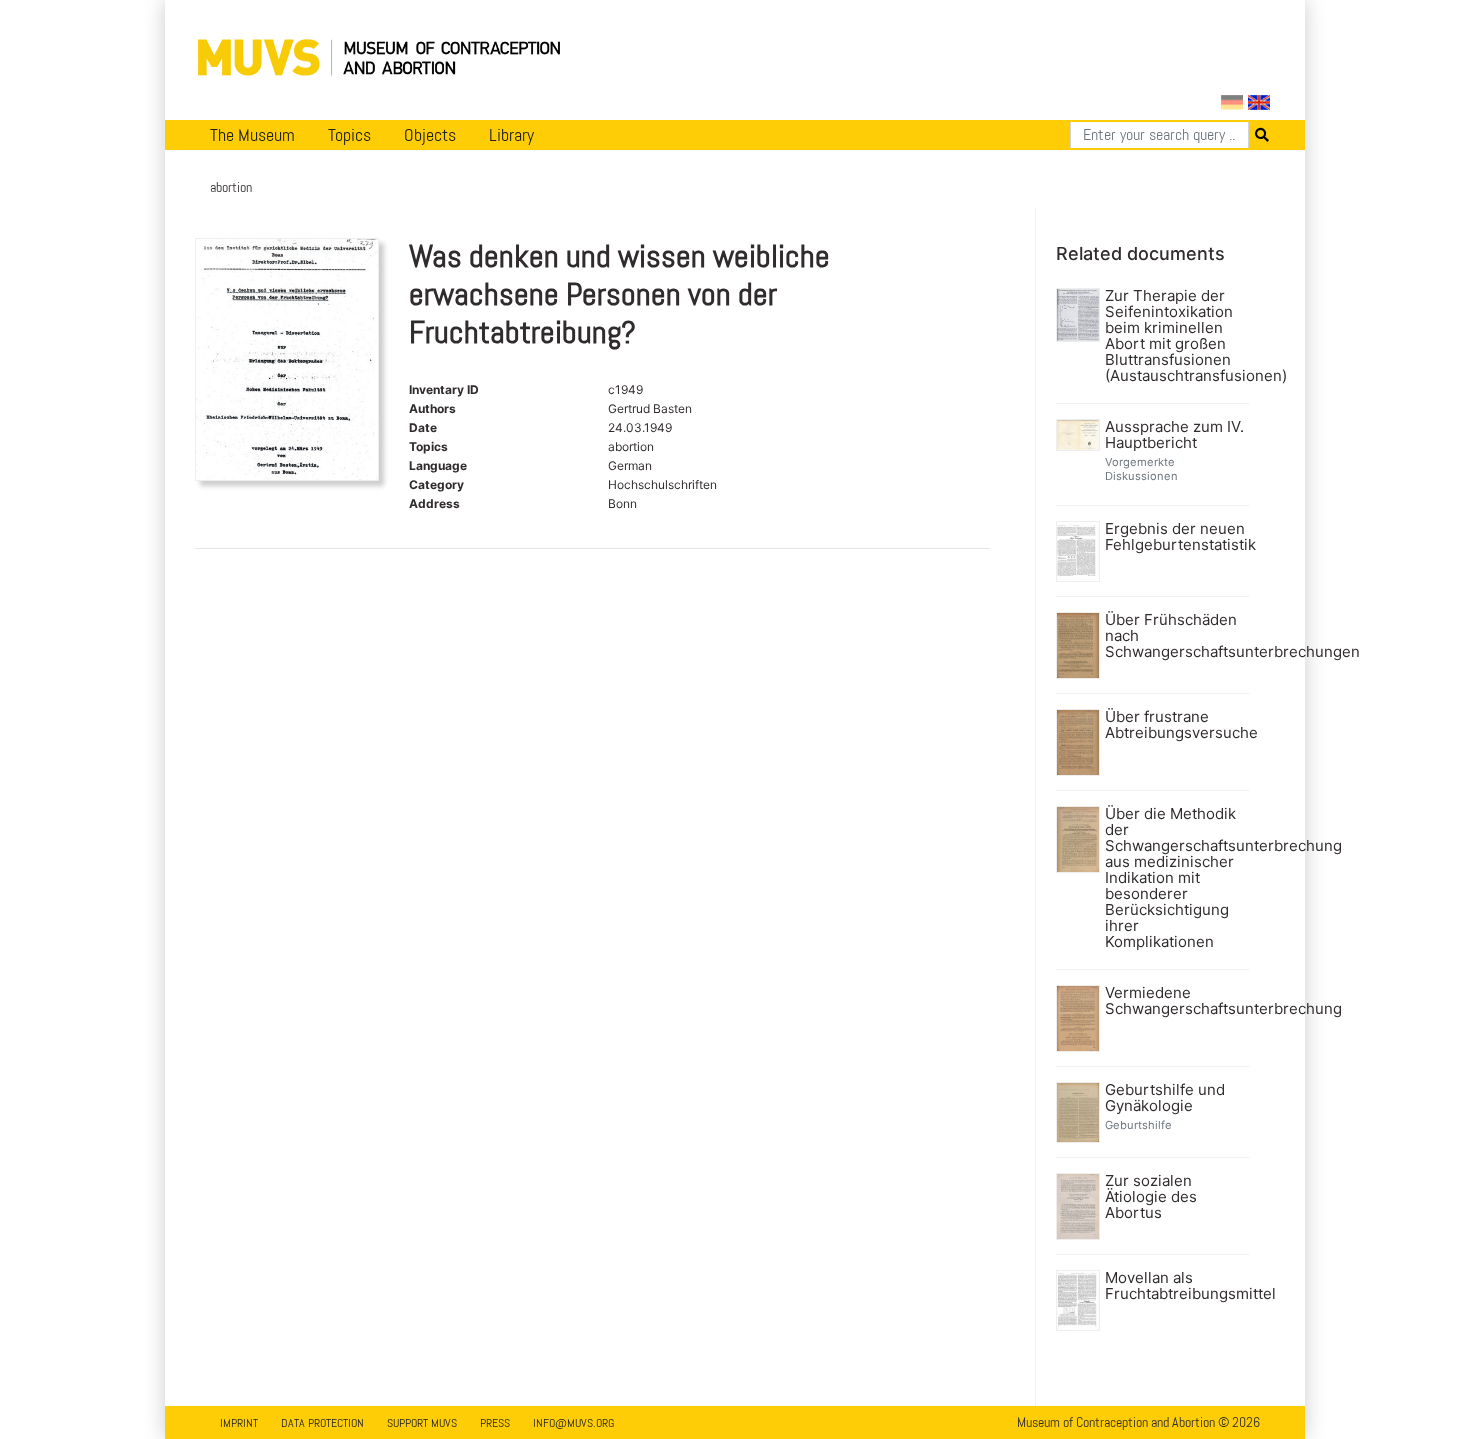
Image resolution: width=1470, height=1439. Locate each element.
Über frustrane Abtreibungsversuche (1175, 725)
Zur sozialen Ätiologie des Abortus (1151, 1197)
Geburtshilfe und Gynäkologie (1165, 1098)
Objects (430, 135)
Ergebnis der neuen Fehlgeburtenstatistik (1175, 537)
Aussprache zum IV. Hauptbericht (1174, 435)
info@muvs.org (573, 1423)
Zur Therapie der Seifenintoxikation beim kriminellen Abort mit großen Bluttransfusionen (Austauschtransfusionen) (1175, 336)
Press (495, 1423)
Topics (349, 135)
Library (511, 135)
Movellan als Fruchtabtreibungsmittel (1175, 1286)
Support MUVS (422, 1423)
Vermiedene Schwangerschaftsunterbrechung (1175, 1001)
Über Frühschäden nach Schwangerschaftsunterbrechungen (1175, 636)
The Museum (252, 135)
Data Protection (322, 1423)
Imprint (239, 1423)
